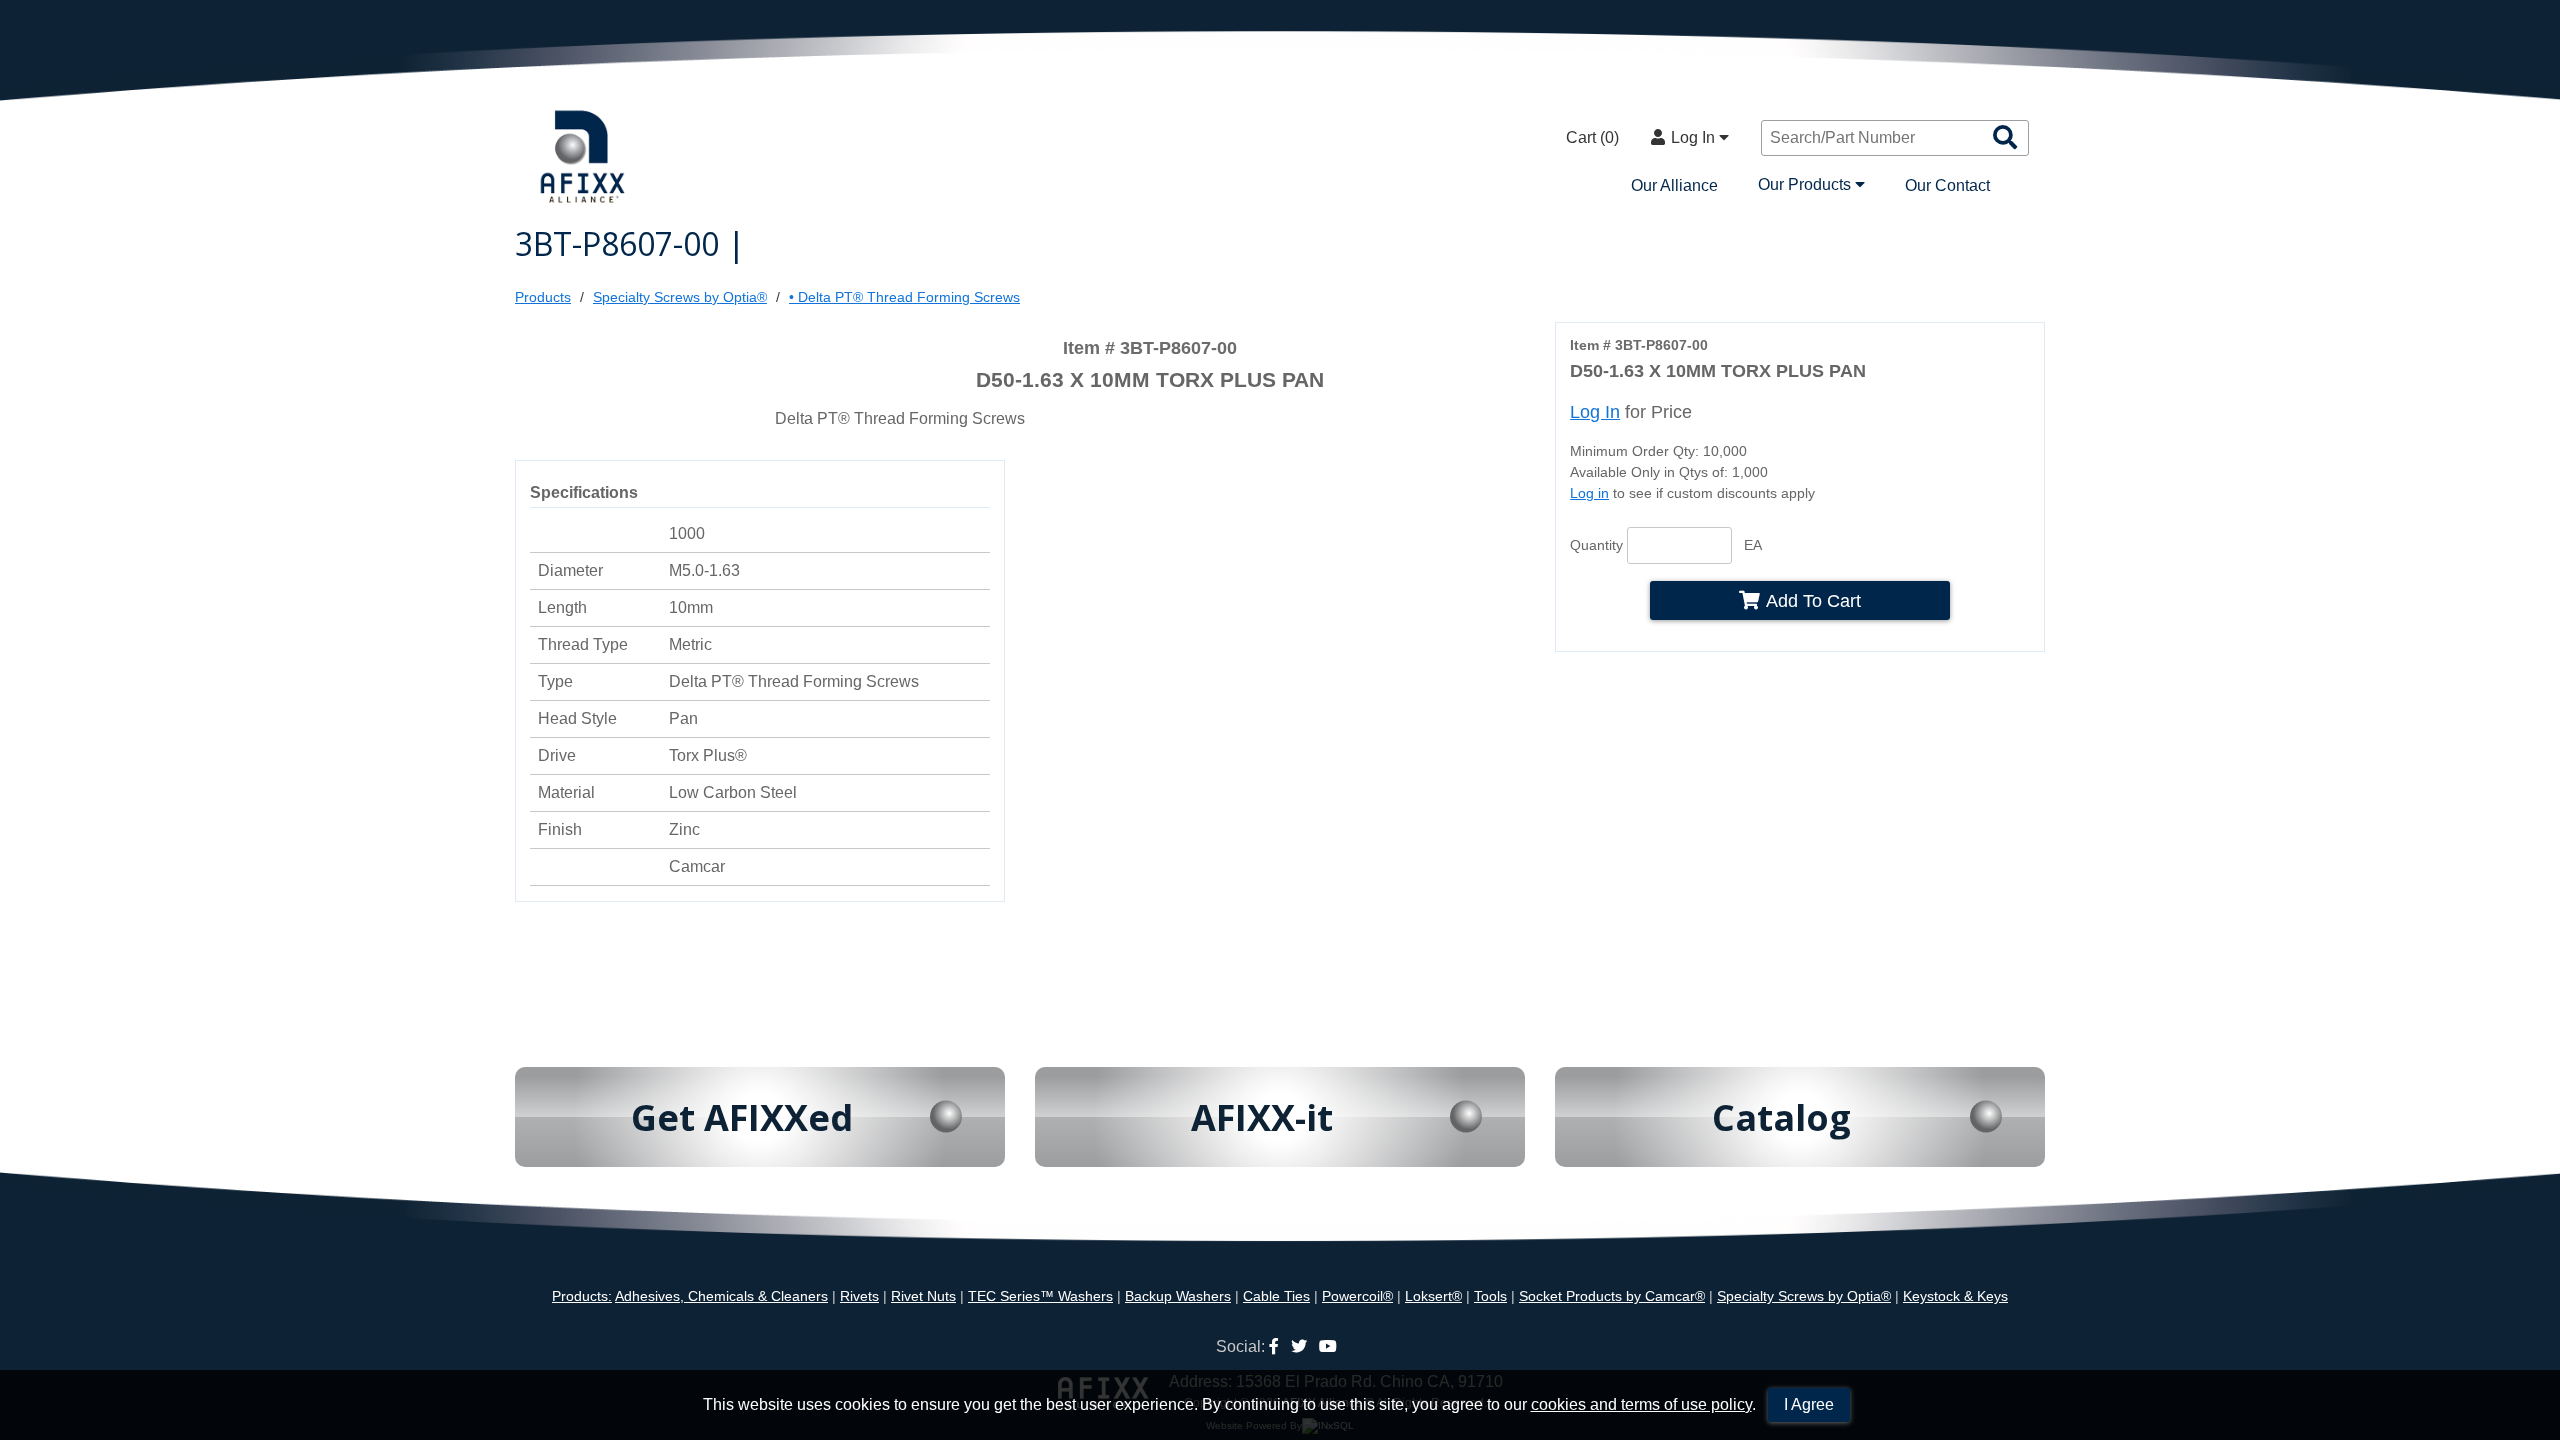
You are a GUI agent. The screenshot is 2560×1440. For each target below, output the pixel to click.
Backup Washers (1178, 1296)
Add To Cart (1813, 600)
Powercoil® (1357, 1296)
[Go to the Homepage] (585, 158)
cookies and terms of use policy (1641, 1404)
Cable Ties (1276, 1296)
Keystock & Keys (1955, 1296)
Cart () (1592, 137)
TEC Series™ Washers (1040, 1296)
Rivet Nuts (923, 1296)
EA (1753, 545)
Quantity (1596, 545)
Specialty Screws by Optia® (680, 297)
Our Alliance (1674, 185)
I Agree (1809, 1404)
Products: (582, 1296)
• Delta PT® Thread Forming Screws (904, 297)
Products (543, 297)
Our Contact (1947, 185)
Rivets (859, 1296)
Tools (1490, 1296)
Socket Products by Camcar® (1612, 1296)
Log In (1695, 137)
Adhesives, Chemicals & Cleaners (721, 1296)
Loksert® (1433, 1296)
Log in (1589, 493)
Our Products (1806, 184)
